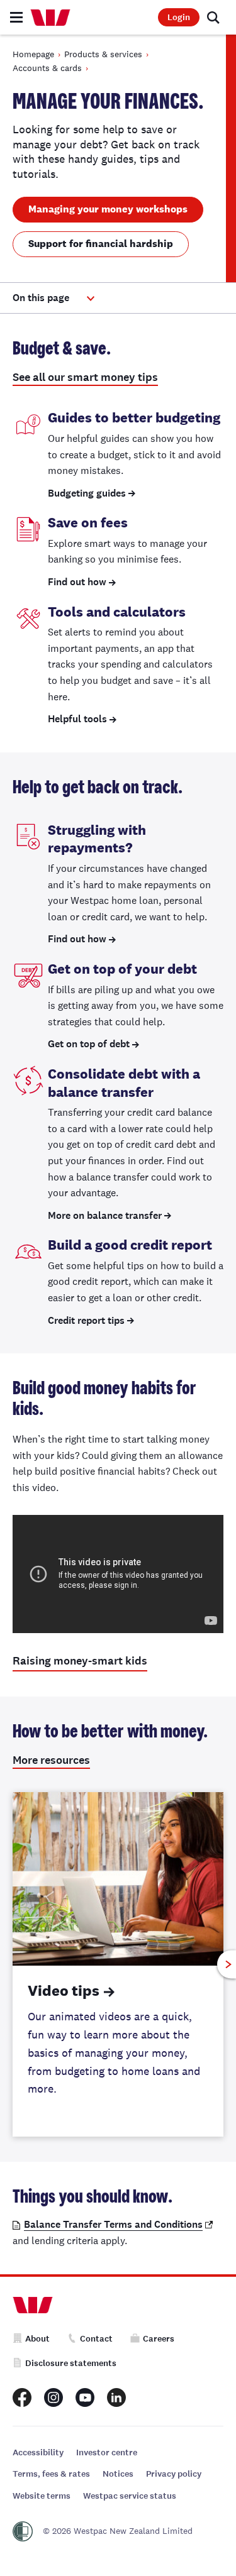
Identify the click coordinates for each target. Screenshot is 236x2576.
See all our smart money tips (85, 377)
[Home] (50, 18)
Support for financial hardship (101, 244)
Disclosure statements (71, 2363)
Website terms (42, 2496)
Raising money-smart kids (80, 1661)
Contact (96, 2339)
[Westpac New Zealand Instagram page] (53, 2397)
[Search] (213, 18)
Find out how (77, 582)
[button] (53, 298)
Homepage (33, 54)
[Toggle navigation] (16, 17)
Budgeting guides (87, 493)
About (37, 2339)
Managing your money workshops (108, 209)
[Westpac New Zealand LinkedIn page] (116, 2397)
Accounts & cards (47, 68)
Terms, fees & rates (51, 2474)
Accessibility (38, 2452)
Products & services (103, 54)
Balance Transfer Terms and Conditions (113, 2224)
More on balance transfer (105, 1215)
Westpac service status (130, 2496)
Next (227, 1965)
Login (179, 17)
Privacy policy (174, 2474)
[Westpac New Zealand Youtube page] (85, 2397)
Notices (118, 2474)
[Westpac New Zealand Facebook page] (22, 2397)
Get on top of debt (89, 1044)
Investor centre (107, 2452)
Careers (159, 2339)
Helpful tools (77, 719)
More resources (51, 1760)
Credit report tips (86, 1320)
